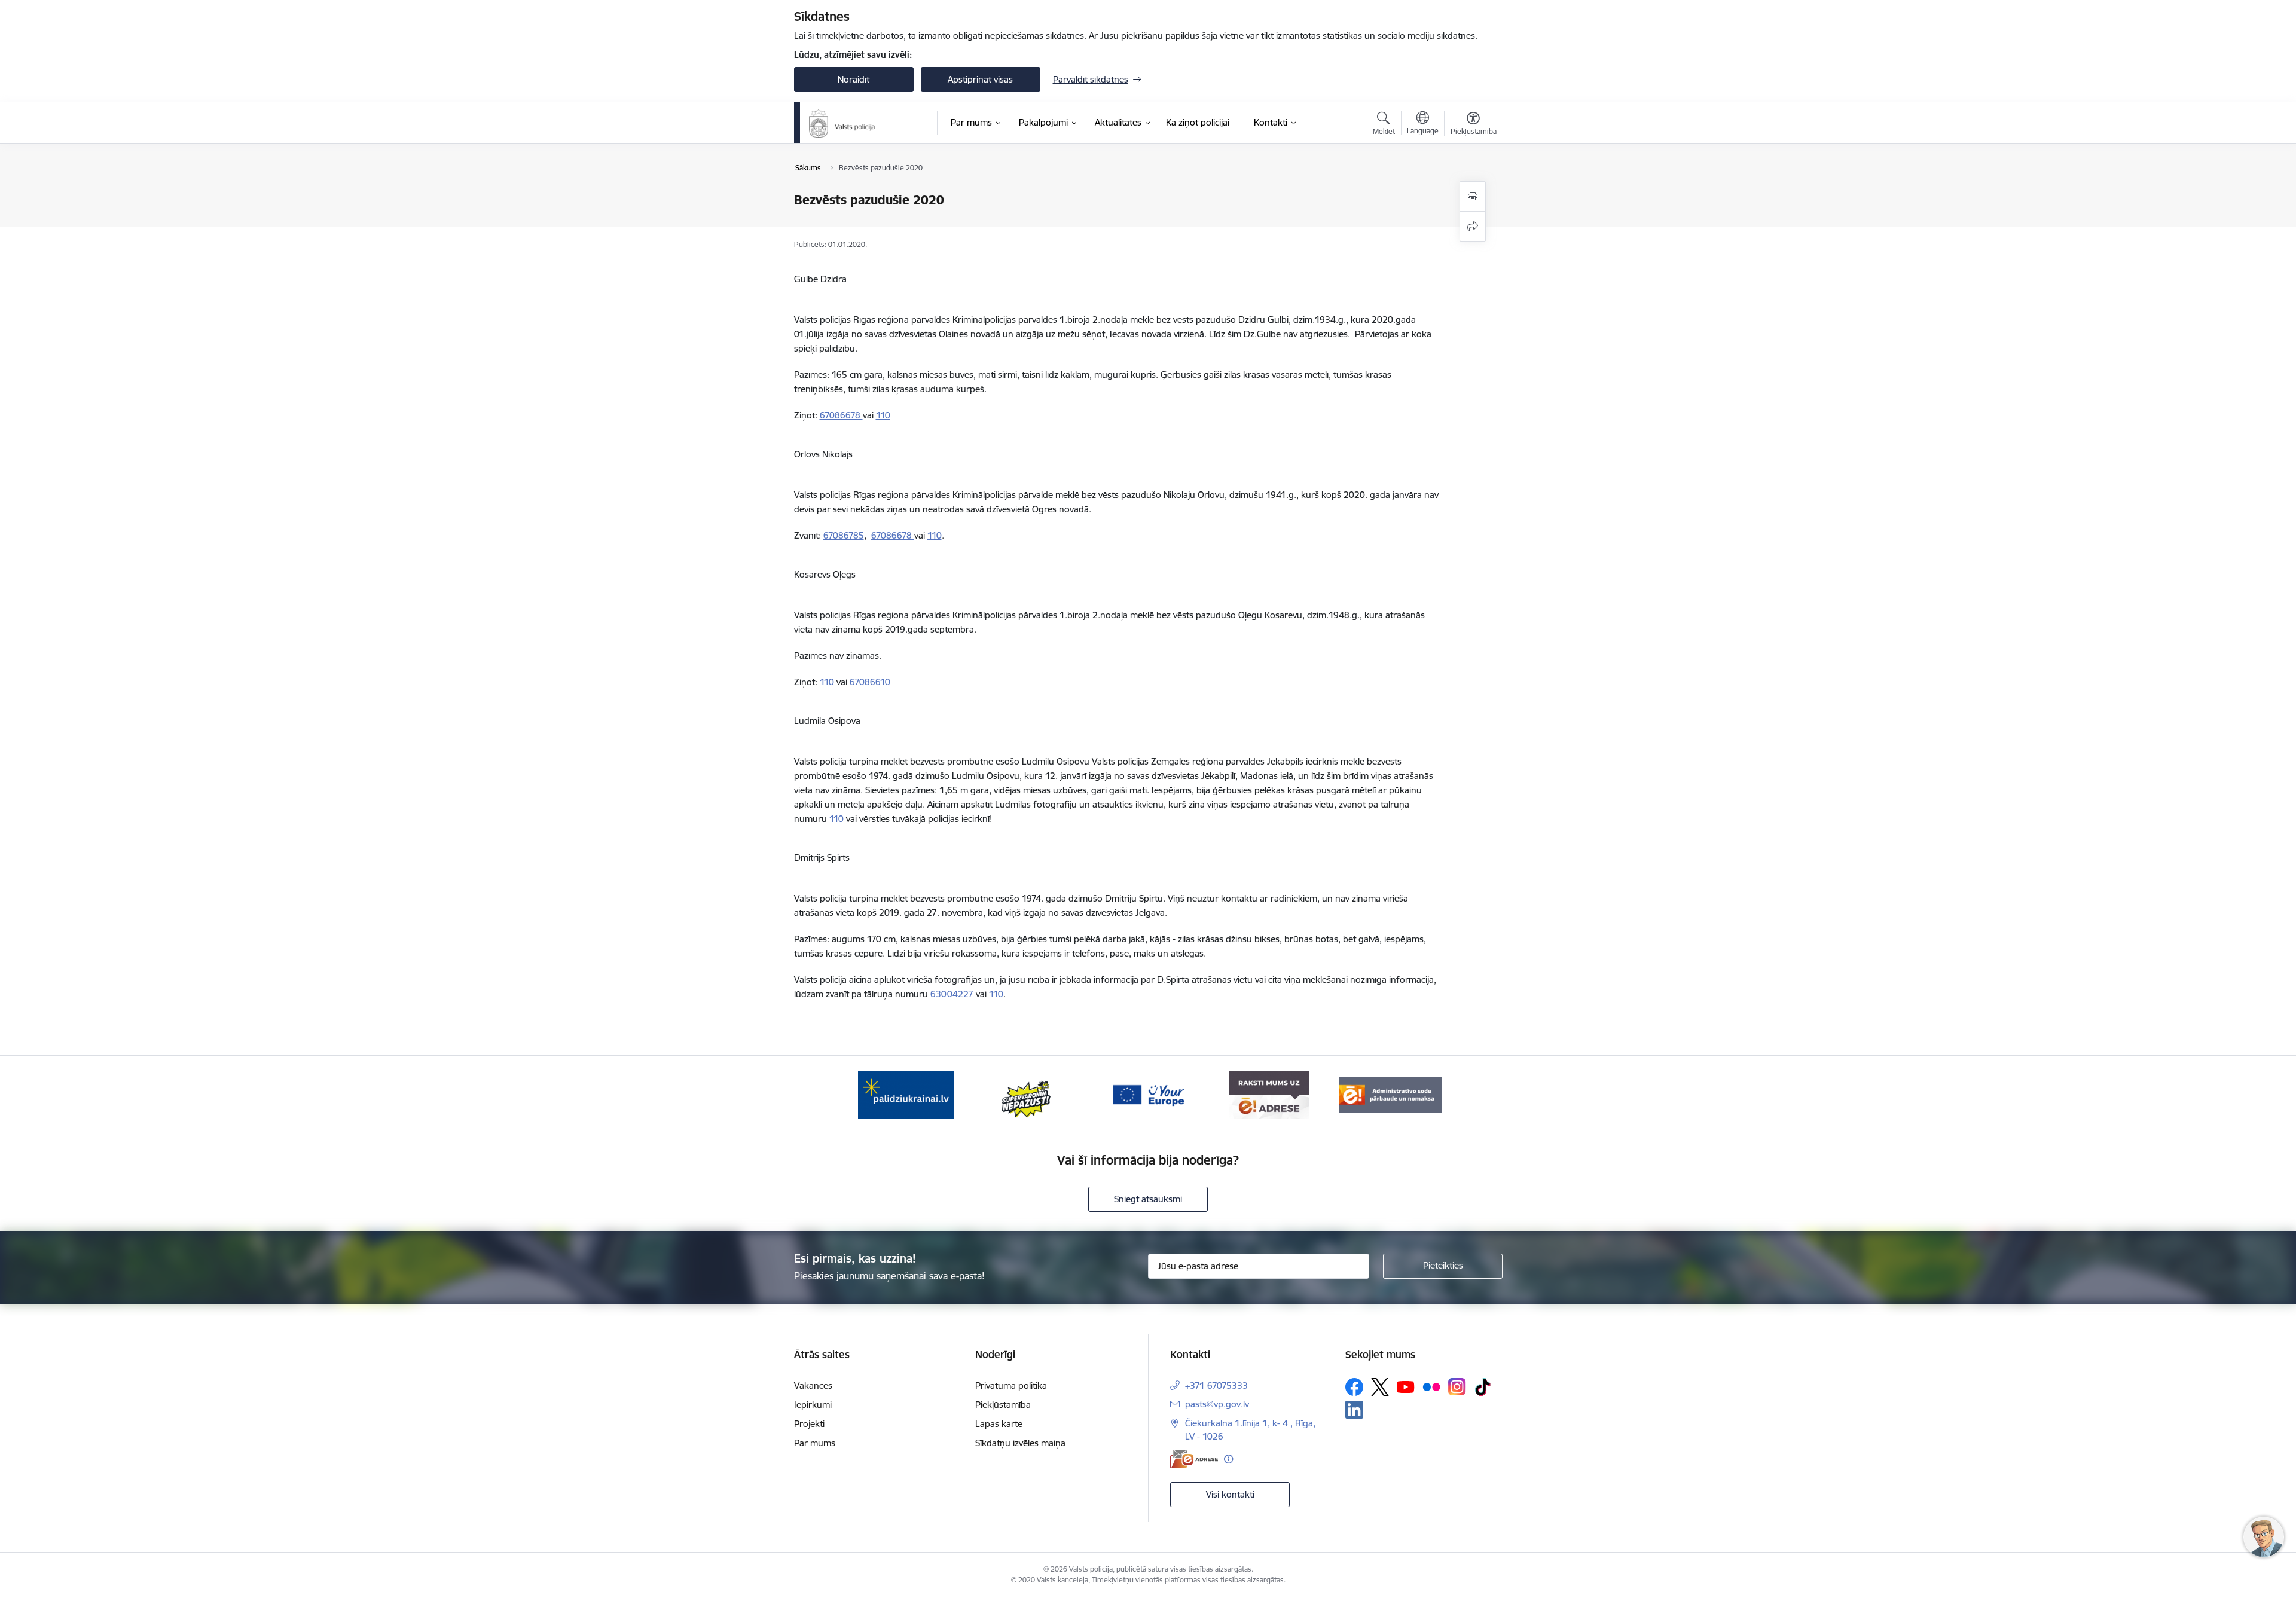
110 (883, 415)
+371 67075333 (1216, 1385)
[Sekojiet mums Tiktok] (1483, 1387)
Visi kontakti (1230, 1494)
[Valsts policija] (842, 123)
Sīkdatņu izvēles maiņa (1020, 1443)
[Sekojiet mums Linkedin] (1354, 1410)
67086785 (844, 535)
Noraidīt (854, 79)
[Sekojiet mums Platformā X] (1380, 1387)
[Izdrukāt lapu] (1473, 196)
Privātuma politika (1011, 1385)
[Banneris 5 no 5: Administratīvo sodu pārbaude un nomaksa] (1390, 1094)
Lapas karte (999, 1424)
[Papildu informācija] (1228, 1459)
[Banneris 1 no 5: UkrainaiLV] (906, 1094)
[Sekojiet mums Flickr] (1431, 1386)
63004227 (953, 994)
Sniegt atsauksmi (1148, 1199)
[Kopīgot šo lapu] (1473, 226)
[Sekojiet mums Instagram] (1457, 1387)
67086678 (841, 415)
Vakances (813, 1385)
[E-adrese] (1194, 1459)
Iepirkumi (813, 1405)
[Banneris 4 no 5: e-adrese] (1269, 1094)
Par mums (815, 1443)
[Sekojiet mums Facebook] (1354, 1387)
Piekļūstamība (1003, 1405)
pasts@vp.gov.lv (1217, 1404)
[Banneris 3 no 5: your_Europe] (1148, 1094)
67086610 (870, 682)
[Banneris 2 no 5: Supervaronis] (1027, 1094)
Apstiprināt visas (980, 79)
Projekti (809, 1424)
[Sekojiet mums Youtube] (1406, 1386)
